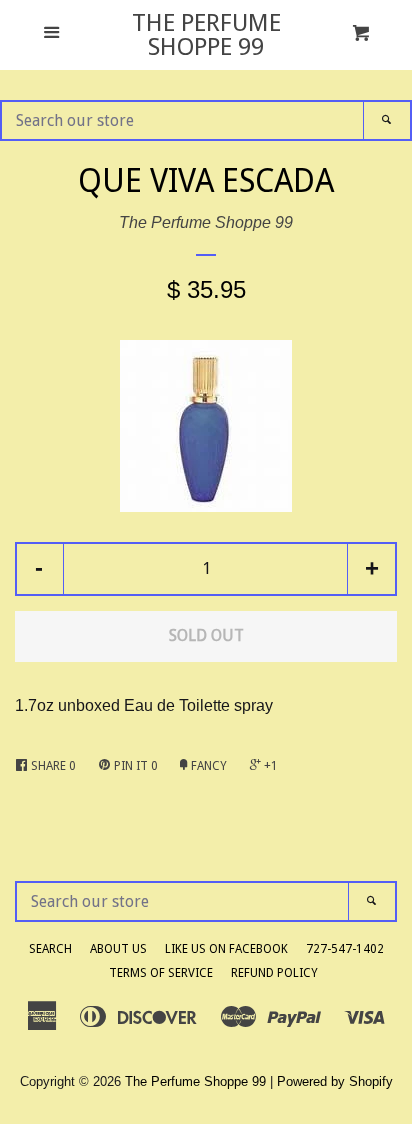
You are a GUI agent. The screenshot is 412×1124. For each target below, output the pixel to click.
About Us (118, 949)
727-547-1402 (345, 949)
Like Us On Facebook (226, 949)
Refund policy (274, 973)
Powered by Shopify (335, 1081)
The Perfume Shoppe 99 (206, 35)
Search (50, 949)
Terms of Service (161, 973)
